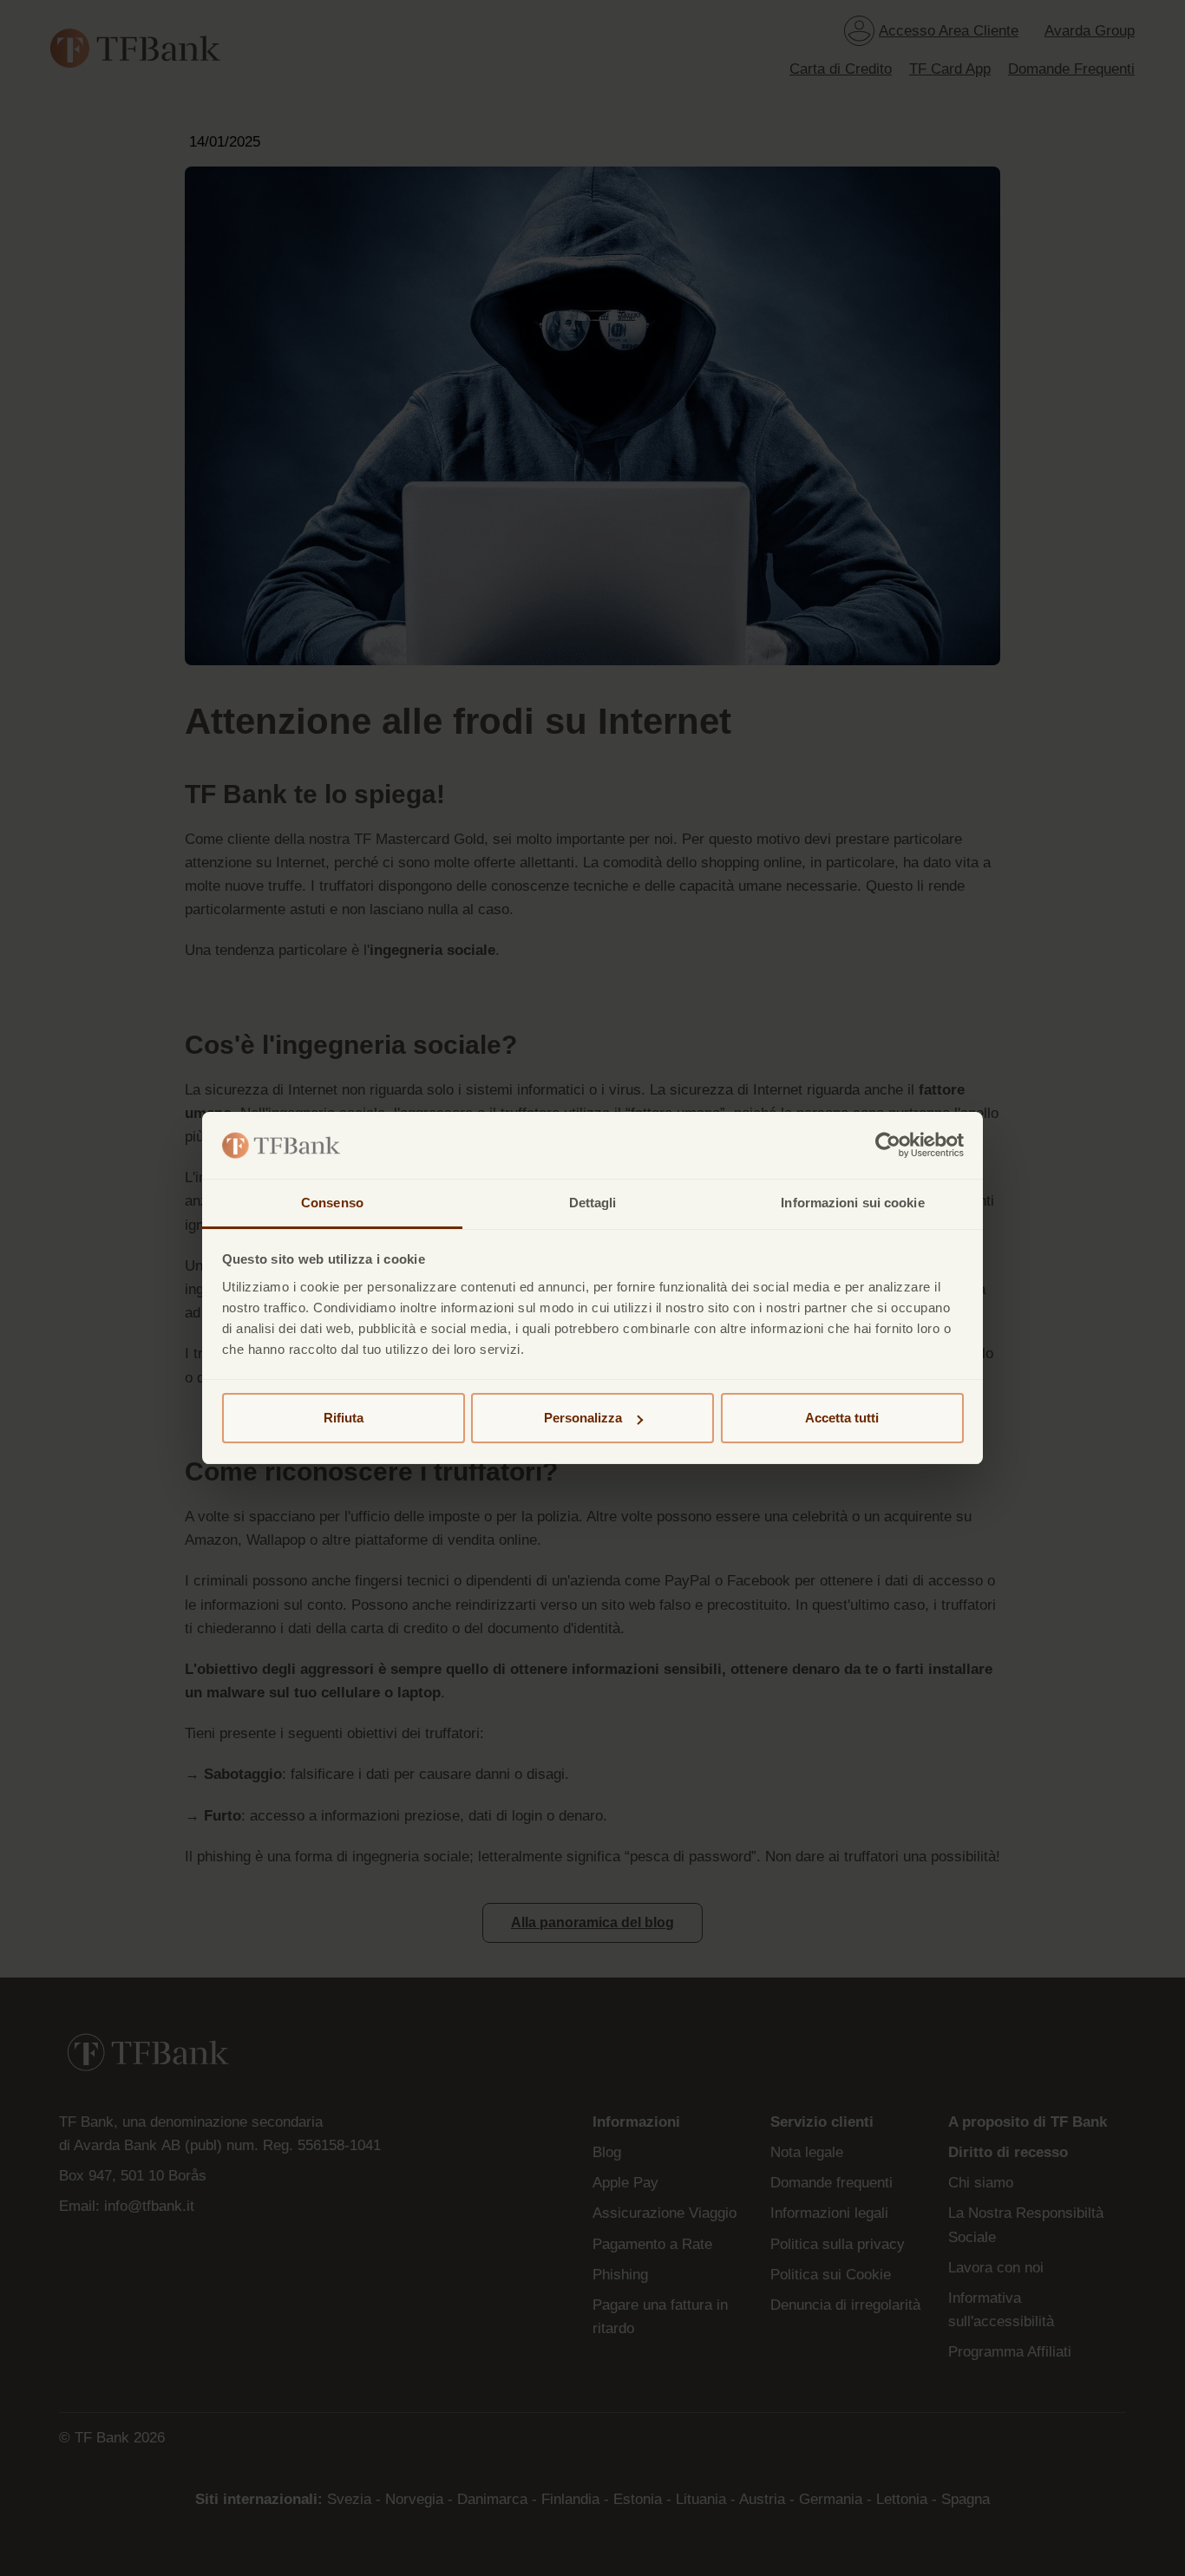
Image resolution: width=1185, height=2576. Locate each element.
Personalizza (583, 1418)
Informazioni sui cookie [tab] (852, 1203)
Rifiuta (344, 1418)
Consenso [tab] (332, 1203)
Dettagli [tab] (593, 1203)
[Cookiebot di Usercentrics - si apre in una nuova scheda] (888, 1146)
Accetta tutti (842, 1418)
